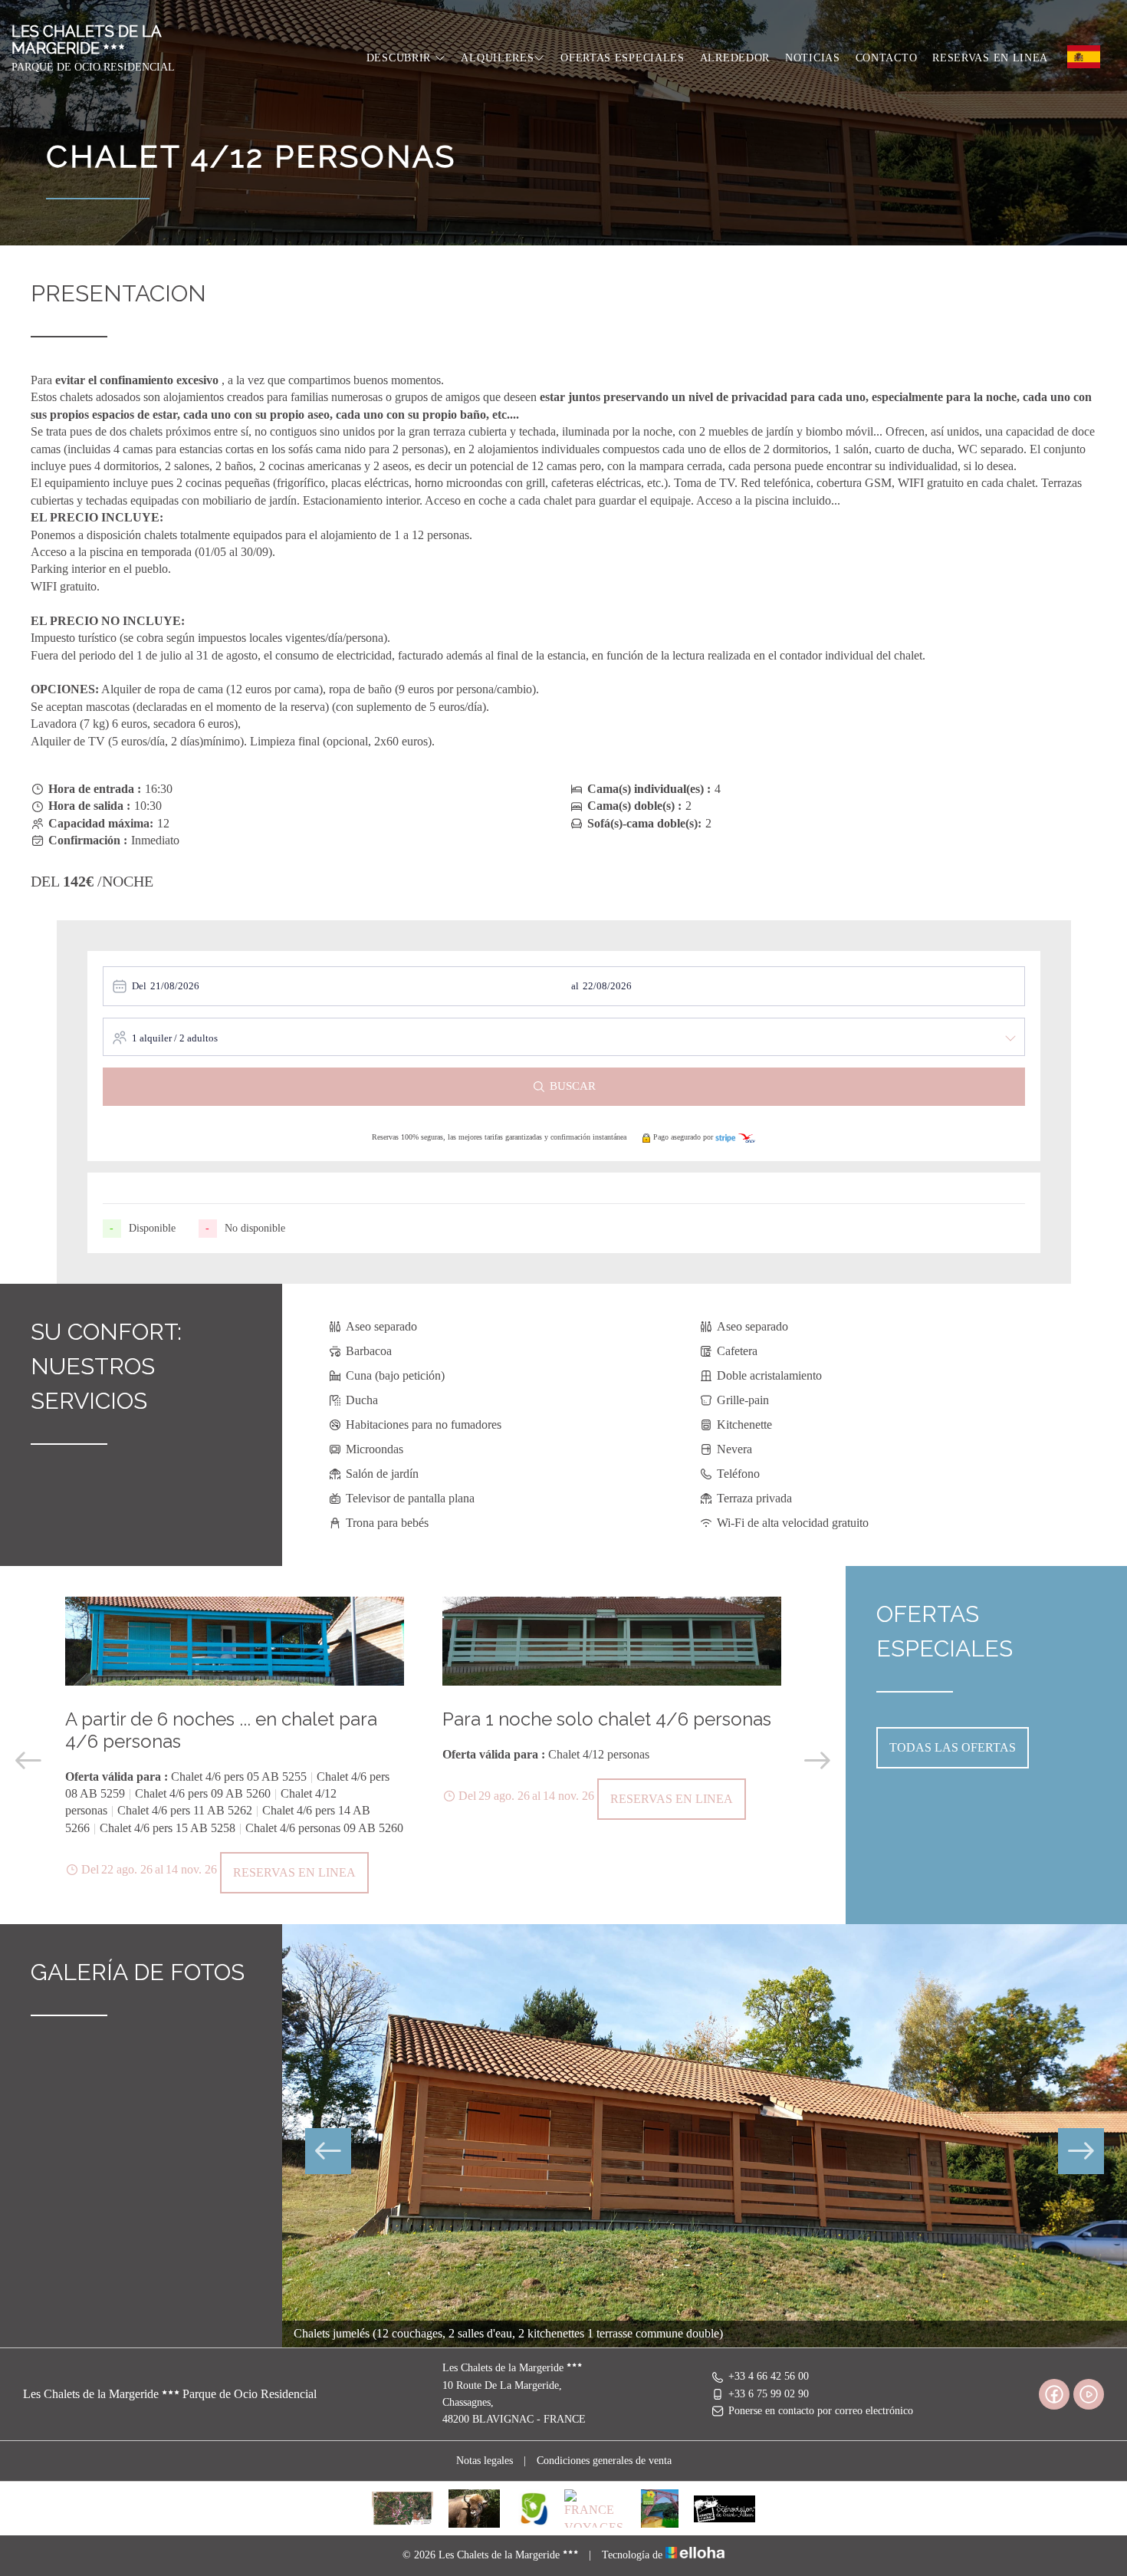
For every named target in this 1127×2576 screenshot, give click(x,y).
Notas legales (485, 2461)
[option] (235, 1745)
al (575, 986)
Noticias (813, 58)
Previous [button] (28, 1761)
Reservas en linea (990, 58)
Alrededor (735, 58)
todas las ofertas (953, 1747)
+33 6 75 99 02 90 (769, 2394)
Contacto (887, 58)
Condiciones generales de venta (604, 2461)
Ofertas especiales (623, 58)
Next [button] (817, 1761)
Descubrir (401, 58)
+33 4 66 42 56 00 (769, 2376)
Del (139, 986)
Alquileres (497, 58)
